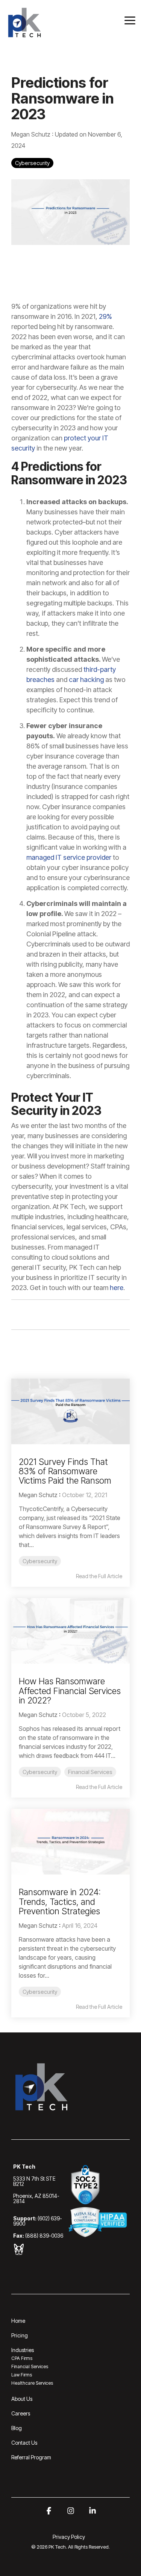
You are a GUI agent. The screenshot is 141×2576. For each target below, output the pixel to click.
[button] (130, 20)
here (116, 1288)
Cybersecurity (32, 163)
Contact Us (24, 2443)
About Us (22, 2399)
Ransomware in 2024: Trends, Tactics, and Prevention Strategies (60, 1902)
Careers (21, 2413)
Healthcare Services (32, 2383)
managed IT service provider (69, 857)
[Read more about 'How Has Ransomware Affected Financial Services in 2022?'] (70, 1631)
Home (18, 2321)
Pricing (20, 2335)
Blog (17, 2428)
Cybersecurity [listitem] (40, 1561)
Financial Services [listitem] (90, 1772)
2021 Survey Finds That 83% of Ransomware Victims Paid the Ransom (65, 1471)
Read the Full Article (99, 1576)
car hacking (86, 680)
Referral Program (31, 2457)
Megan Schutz (32, 134)
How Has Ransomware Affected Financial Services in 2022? (70, 1691)
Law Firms (22, 2375)
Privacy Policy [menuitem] (69, 2537)
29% (105, 316)
